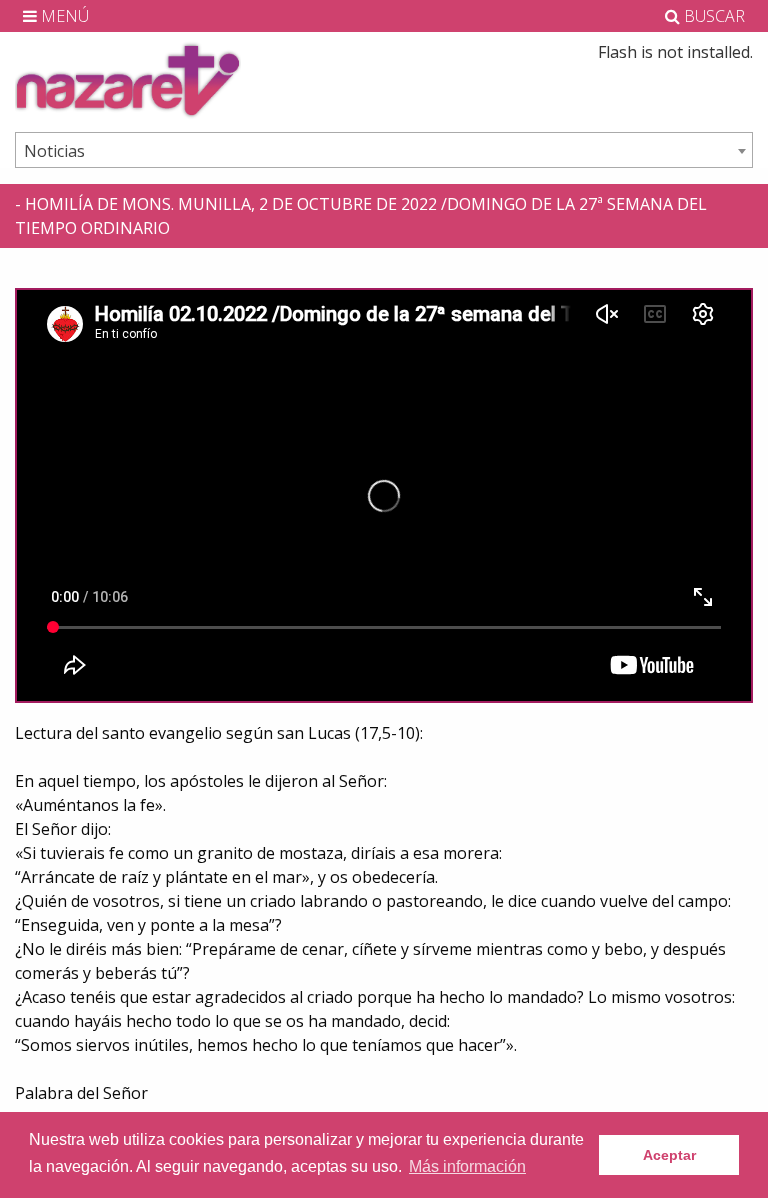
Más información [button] (467, 1166)
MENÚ (63, 16)
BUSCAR (712, 16)
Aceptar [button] (669, 1155)
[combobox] (384, 150)
